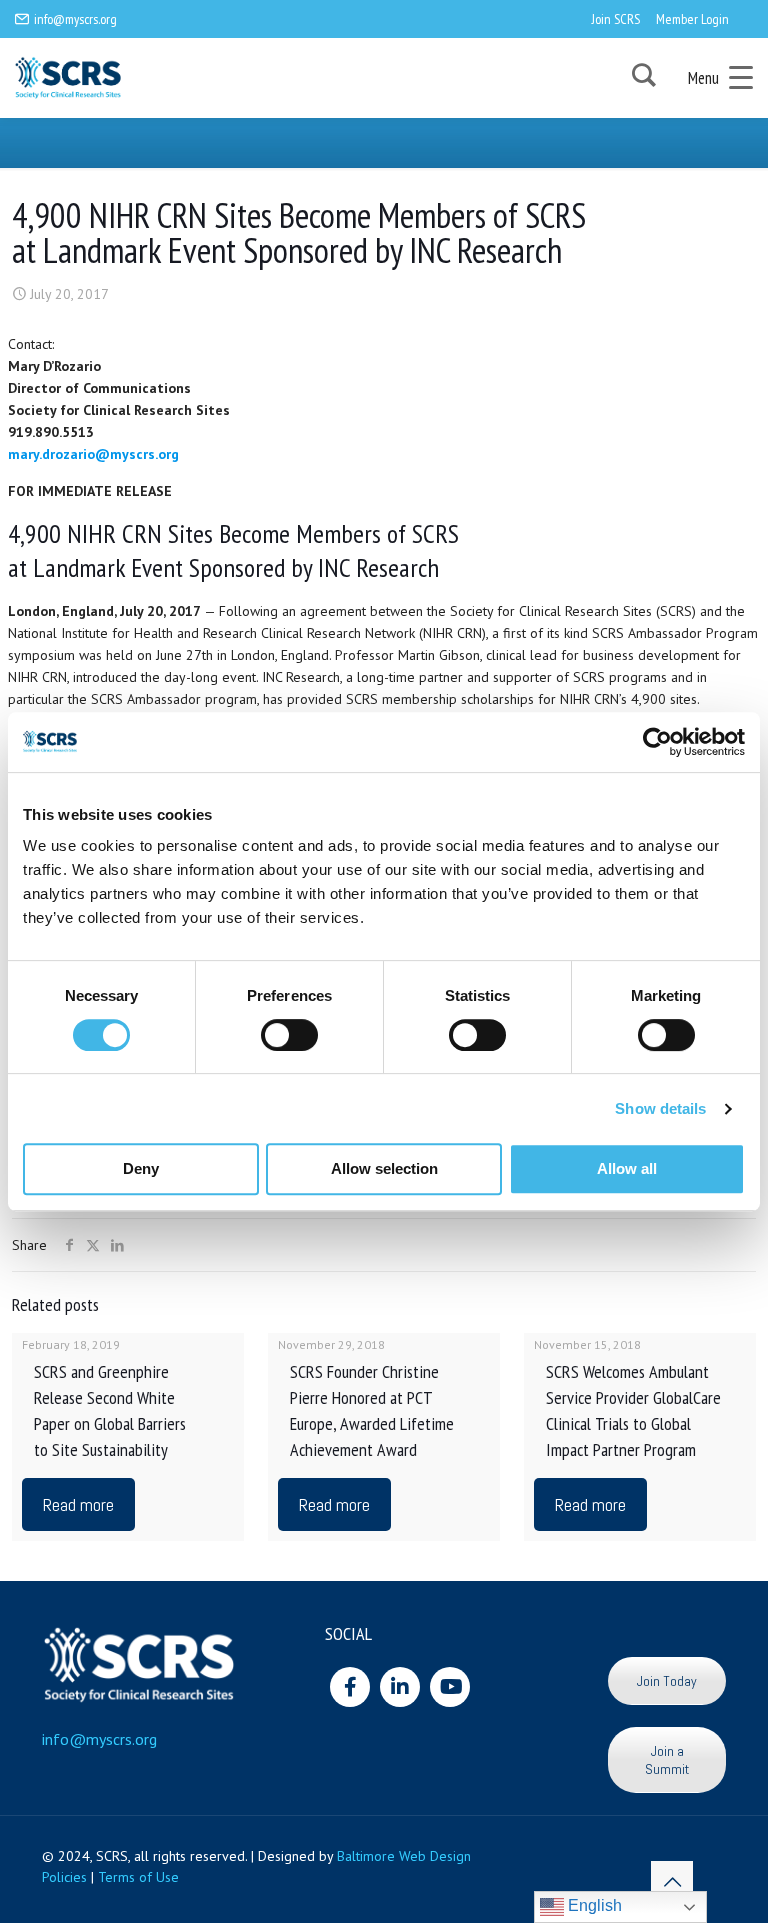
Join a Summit (667, 1760)
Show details (660, 1108)
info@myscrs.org (75, 19)
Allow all (627, 1168)
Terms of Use (138, 1877)
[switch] (289, 1035)
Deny (141, 1168)
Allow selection (384, 1168)
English (593, 1905)
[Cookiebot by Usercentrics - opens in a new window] (657, 742)
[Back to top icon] (672, 1882)
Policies (64, 1877)
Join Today (667, 1681)
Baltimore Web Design (404, 1856)
